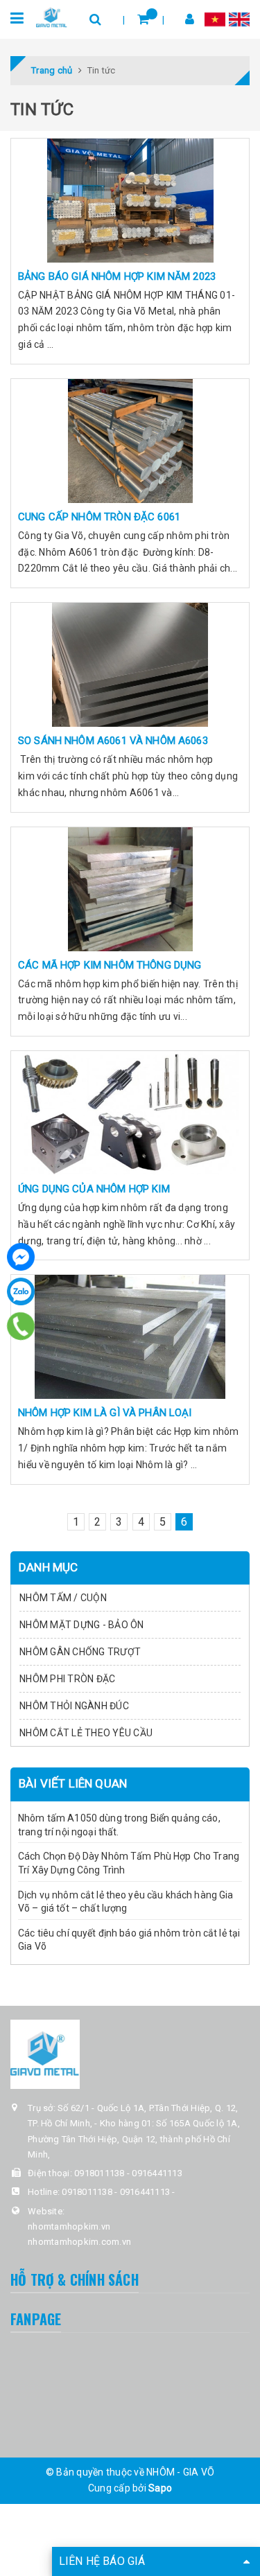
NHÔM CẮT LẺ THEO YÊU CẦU (86, 1733)
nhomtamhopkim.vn (69, 2226)
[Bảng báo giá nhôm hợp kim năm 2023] (130, 200)
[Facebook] (21, 1257)
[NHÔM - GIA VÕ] (52, 17)
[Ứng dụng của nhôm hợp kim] (130, 1113)
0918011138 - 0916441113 (128, 2173)
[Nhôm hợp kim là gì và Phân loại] (130, 1336)
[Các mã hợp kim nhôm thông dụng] (130, 889)
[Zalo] (21, 1291)
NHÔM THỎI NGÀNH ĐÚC (74, 1706)
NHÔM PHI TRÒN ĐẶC (67, 1679)
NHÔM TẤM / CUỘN (63, 1598)
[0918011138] (21, 1326)
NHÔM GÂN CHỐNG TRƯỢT (80, 1652)
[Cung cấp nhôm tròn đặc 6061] (130, 441)
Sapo (160, 2488)
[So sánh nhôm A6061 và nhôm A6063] (130, 664)
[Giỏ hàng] (143, 19)
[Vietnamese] (215, 19)
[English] (239, 19)
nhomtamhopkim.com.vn (79, 2242)
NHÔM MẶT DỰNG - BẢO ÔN (82, 1625)
